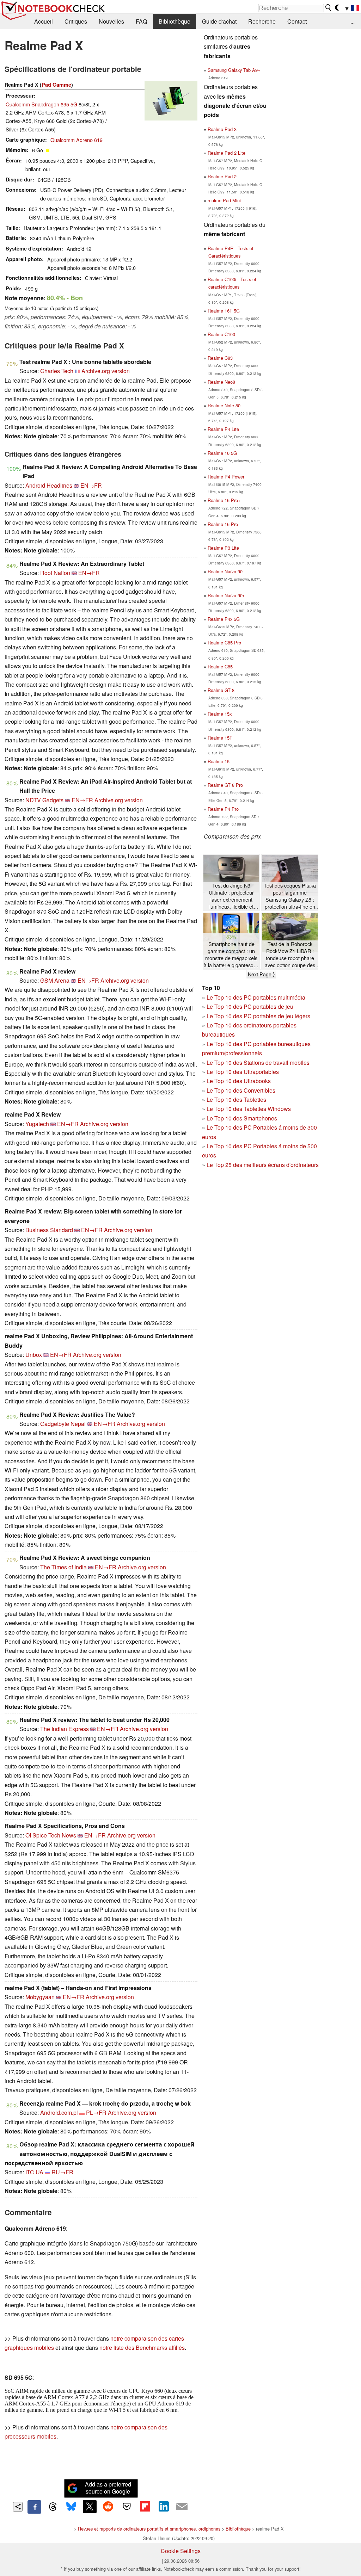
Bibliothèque (175, 21)
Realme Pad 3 (222, 129)
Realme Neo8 (221, 382)
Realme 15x (220, 714)
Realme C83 (220, 358)
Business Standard (49, 1230)
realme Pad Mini (224, 200)
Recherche (262, 21)
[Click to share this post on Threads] (53, 2507)
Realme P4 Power (226, 477)
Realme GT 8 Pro (225, 785)
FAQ (141, 21)
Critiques (76, 21)
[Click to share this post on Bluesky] (71, 2507)
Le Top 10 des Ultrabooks (239, 1081)
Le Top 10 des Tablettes (236, 1099)
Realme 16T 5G (224, 311)
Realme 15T (220, 738)
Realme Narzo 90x (226, 595)
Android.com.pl (59, 2112)
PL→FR (96, 2112)
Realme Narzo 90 (225, 571)
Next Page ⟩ (261, 974)
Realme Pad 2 (222, 176)
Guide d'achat (219, 21)
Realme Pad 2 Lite (227, 153)
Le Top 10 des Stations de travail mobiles (258, 1062)
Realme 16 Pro (223, 524)
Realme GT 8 (221, 690)
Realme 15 (219, 761)
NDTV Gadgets (44, 800)
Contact (297, 21)
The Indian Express (65, 1729)
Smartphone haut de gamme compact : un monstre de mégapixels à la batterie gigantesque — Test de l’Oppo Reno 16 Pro (231, 955)
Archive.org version (106, 371)
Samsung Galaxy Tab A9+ (234, 70)
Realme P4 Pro (223, 809)
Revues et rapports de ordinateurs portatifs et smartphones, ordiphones (149, 2529)
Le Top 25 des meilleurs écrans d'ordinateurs (263, 1165)
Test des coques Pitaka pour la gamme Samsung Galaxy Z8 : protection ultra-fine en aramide (290, 896)
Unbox (34, 1355)
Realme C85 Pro (224, 643)
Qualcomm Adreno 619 (77, 140)
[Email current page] (182, 2507)
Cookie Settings (181, 2551)
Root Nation (55, 573)
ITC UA (34, 2172)
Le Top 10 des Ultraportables (243, 1072)
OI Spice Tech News (51, 1835)
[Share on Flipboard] (145, 2507)
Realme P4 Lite (223, 429)
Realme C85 (220, 666)
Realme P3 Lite (223, 548)
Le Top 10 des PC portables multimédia (256, 997)
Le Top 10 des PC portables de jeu (250, 1006)
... (353, 21)
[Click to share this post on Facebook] (34, 2507)
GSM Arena (55, 980)
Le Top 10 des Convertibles (241, 1090)
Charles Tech (57, 371)
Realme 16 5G (222, 453)
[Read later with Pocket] (127, 2507)
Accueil (44, 21)
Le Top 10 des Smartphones (242, 1118)
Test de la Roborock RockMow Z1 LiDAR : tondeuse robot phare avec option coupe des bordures (290, 955)
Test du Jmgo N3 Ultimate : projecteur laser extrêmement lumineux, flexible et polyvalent (231, 896)
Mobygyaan (40, 1997)
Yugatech (37, 1124)
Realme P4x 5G (224, 619)
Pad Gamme (56, 85)
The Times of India (63, 1567)
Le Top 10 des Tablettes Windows (249, 1109)
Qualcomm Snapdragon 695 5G (41, 104)
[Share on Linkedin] (164, 2507)
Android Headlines (49, 485)
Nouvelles (111, 21)
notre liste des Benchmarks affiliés (142, 2348)
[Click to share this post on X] (90, 2507)
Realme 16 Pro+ (224, 500)
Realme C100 (221, 334)
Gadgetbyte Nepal (63, 1424)
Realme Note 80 (224, 405)
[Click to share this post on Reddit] (108, 2507)
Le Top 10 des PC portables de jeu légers (258, 1016)
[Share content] (18, 2507)
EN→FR (91, 485)
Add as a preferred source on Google (108, 2488)
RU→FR (62, 2172)
